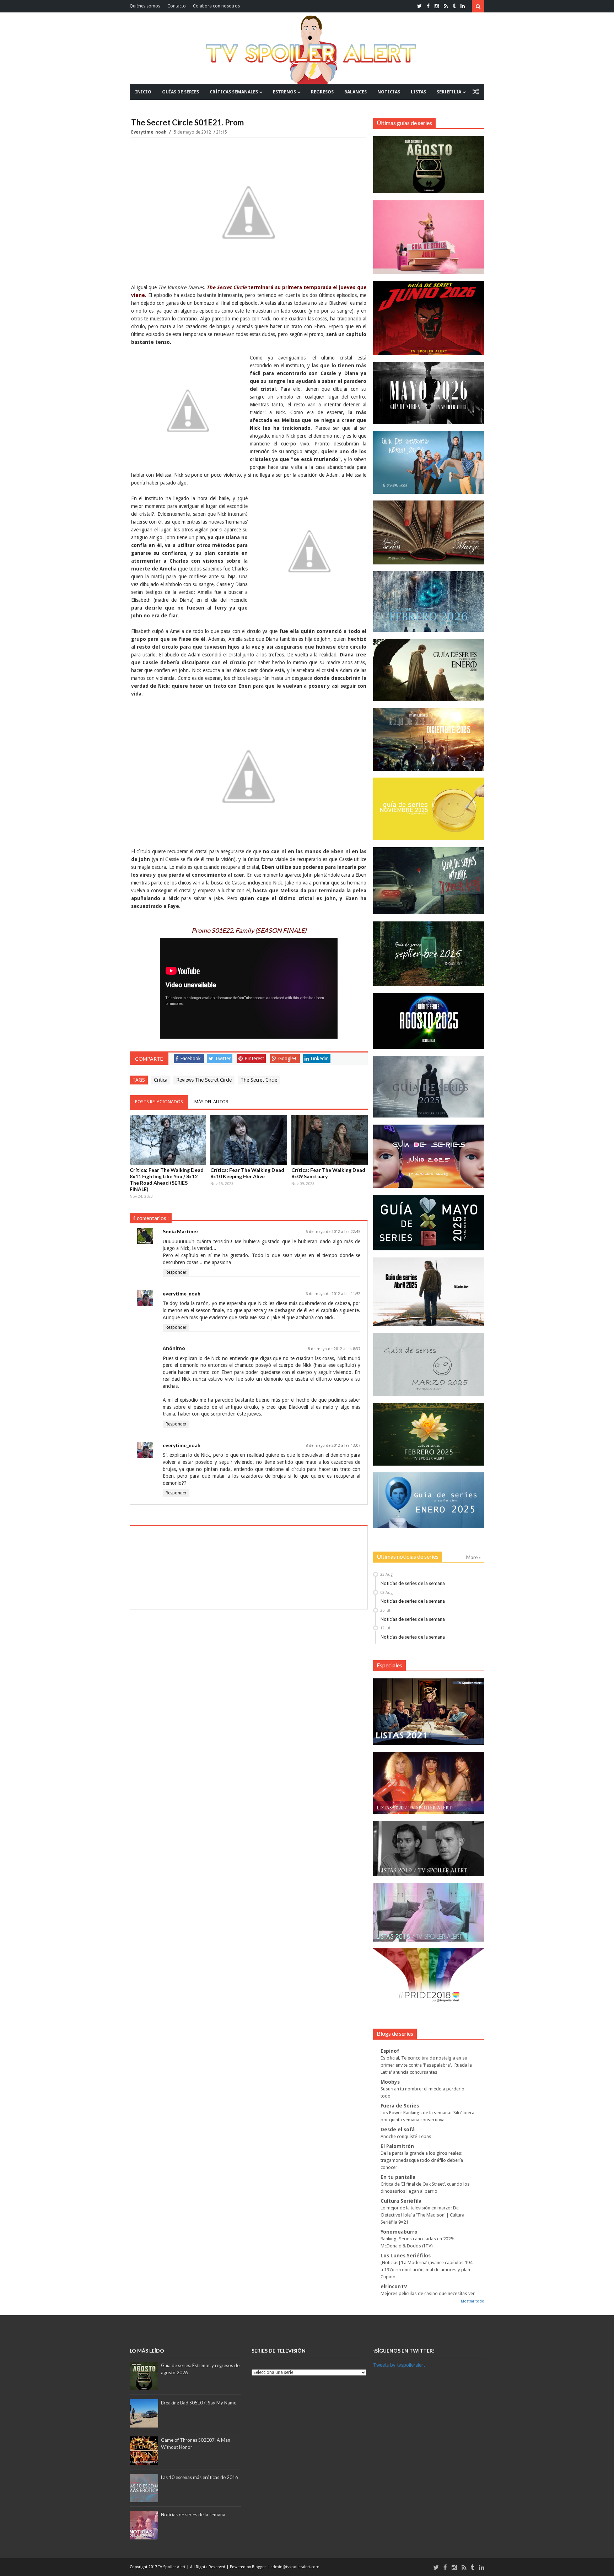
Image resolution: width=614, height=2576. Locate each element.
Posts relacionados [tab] (159, 1102)
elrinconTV (394, 2287)
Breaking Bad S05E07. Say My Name (199, 2403)
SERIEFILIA (449, 92)
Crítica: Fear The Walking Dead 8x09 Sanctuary (328, 1173)
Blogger (259, 2567)
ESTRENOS (284, 92)
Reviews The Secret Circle (204, 1080)
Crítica (161, 1080)
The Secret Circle (259, 1080)
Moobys (390, 2082)
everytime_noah (149, 132)
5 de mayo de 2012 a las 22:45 (333, 1232)
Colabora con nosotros (216, 6)
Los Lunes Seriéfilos (406, 2256)
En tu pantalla (398, 2177)
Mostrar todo (473, 2301)
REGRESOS (322, 92)
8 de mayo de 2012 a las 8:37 (334, 1349)
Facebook (190, 1059)
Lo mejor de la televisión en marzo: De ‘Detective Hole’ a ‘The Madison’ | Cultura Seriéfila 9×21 (422, 2215)
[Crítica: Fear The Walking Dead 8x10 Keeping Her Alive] (249, 1140)
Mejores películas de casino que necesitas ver (428, 2293)
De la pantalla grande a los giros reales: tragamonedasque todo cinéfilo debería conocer (422, 2160)
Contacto (177, 6)
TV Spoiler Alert (172, 2567)
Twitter (223, 1059)
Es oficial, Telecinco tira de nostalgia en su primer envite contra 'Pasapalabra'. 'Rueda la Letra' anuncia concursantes (426, 2065)
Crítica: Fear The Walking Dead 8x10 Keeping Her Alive (247, 1173)
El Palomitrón (397, 2146)
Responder (176, 1272)
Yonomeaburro (399, 2232)
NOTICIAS (389, 92)
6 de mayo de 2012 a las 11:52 (333, 1294)
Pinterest (254, 1059)
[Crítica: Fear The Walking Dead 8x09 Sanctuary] (330, 1140)
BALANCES (356, 92)
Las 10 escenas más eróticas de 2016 (200, 2477)
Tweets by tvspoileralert (399, 2365)
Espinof (390, 2051)
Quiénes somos (145, 6)
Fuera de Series (400, 2106)
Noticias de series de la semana (413, 1583)
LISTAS (418, 92)
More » (473, 1557)
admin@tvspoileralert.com (295, 2567)
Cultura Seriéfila (401, 2201)
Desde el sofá (398, 2129)
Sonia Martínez (181, 1231)
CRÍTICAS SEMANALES (234, 92)
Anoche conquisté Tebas (406, 2136)
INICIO (143, 92)
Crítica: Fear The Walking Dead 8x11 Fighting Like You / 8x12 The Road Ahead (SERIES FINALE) (167, 1179)
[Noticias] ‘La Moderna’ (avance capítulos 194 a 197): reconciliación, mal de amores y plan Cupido (426, 2270)
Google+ (287, 1059)
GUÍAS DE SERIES (181, 92)
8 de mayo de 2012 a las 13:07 (333, 1446)
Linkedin (320, 1059)
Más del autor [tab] (211, 1102)
